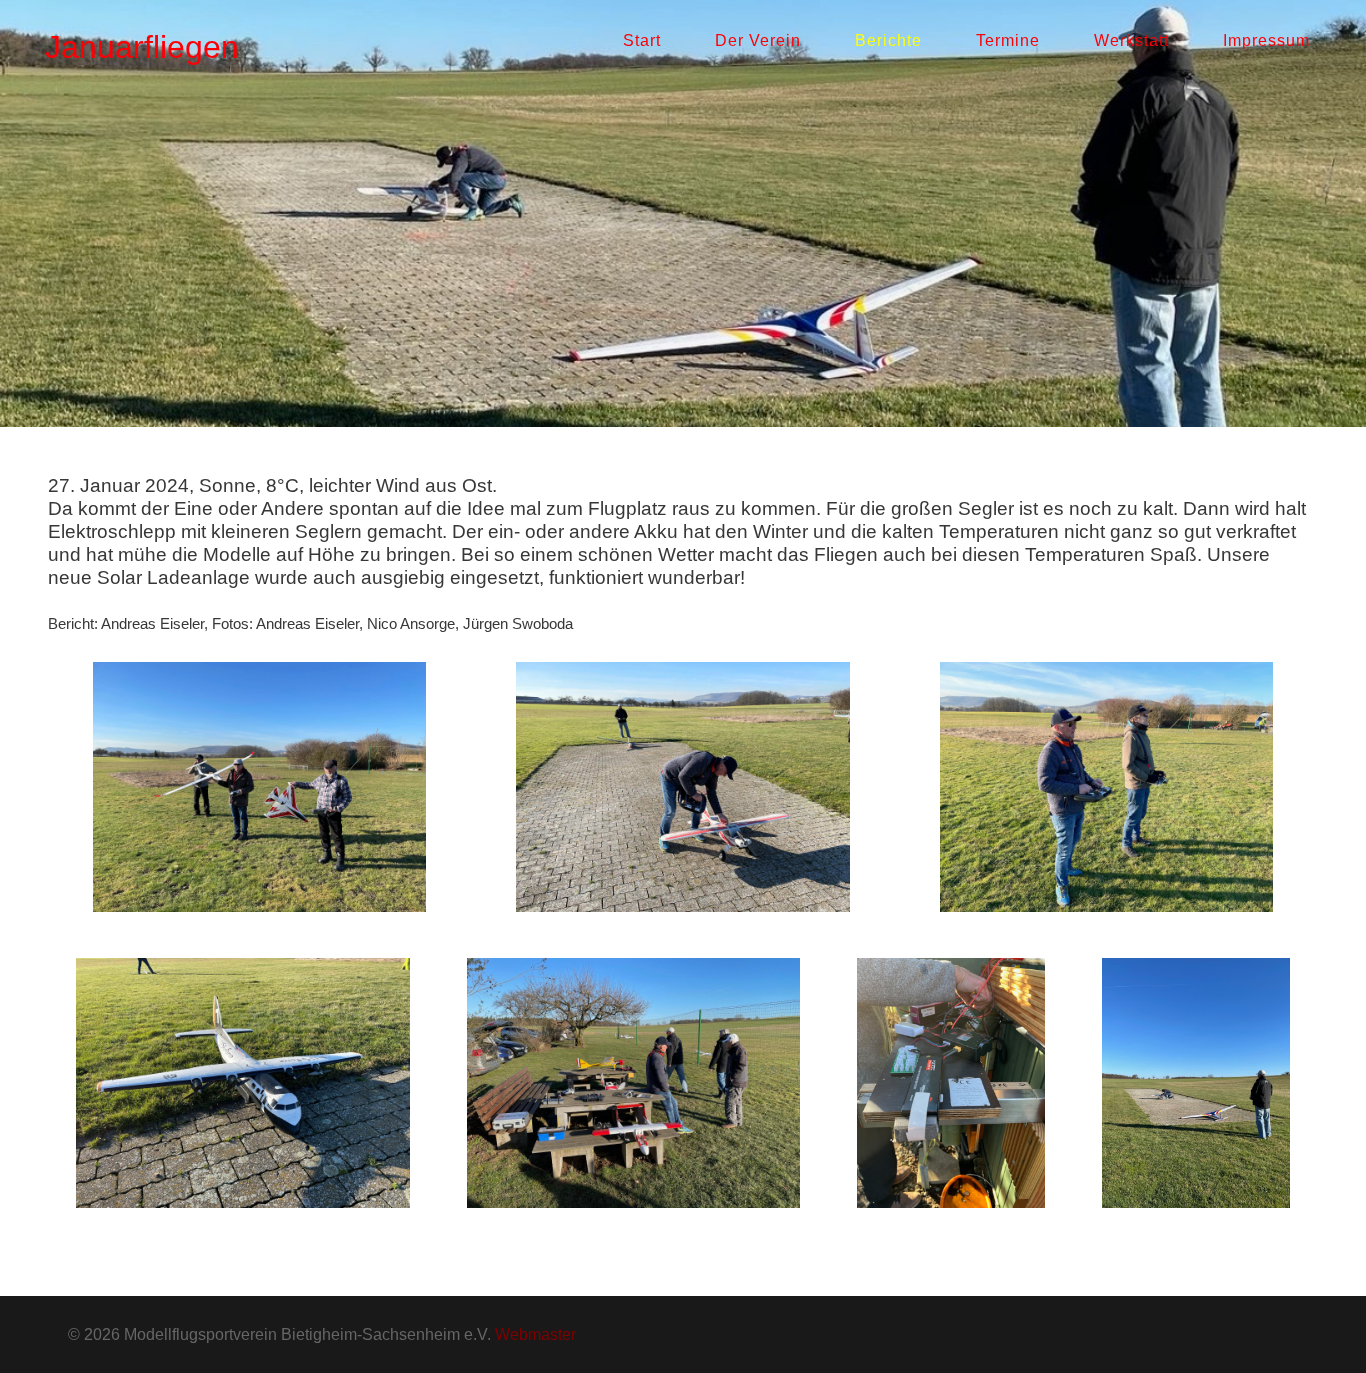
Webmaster (535, 1334)
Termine (1008, 40)
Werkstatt (1131, 40)
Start (642, 40)
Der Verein (758, 40)
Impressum (1266, 40)
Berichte (888, 40)
